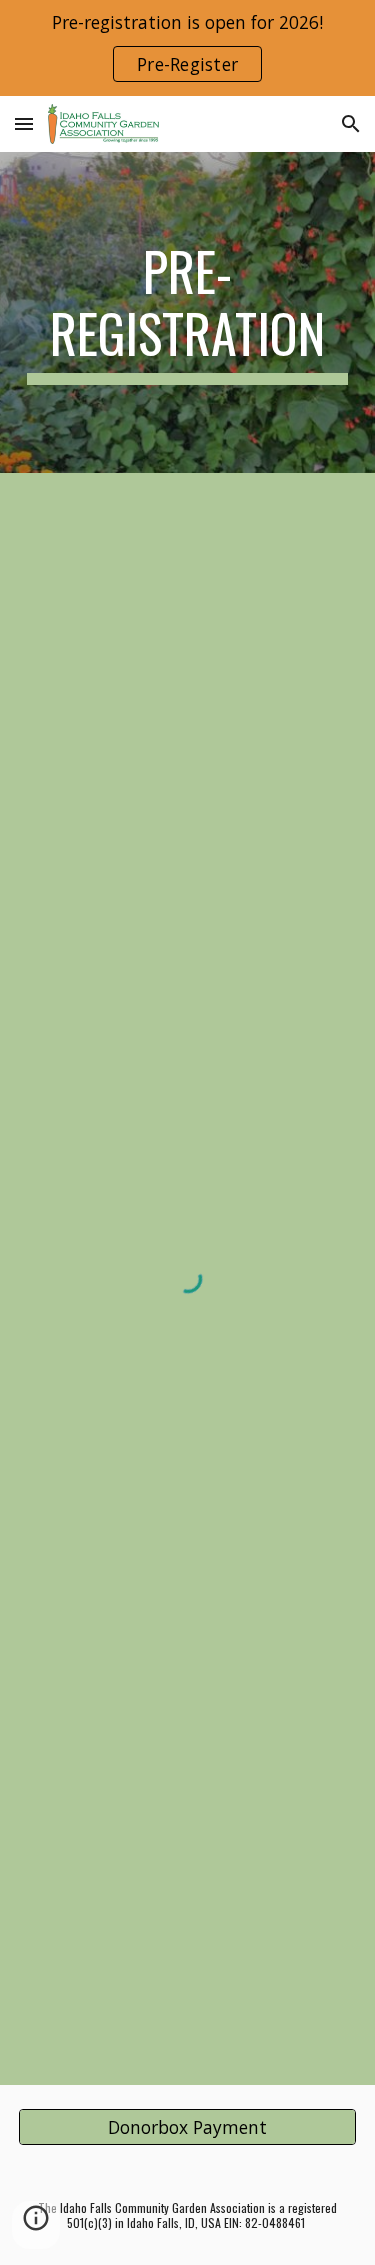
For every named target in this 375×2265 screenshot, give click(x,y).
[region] (187, 48)
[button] (24, 123)
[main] (188, 312)
